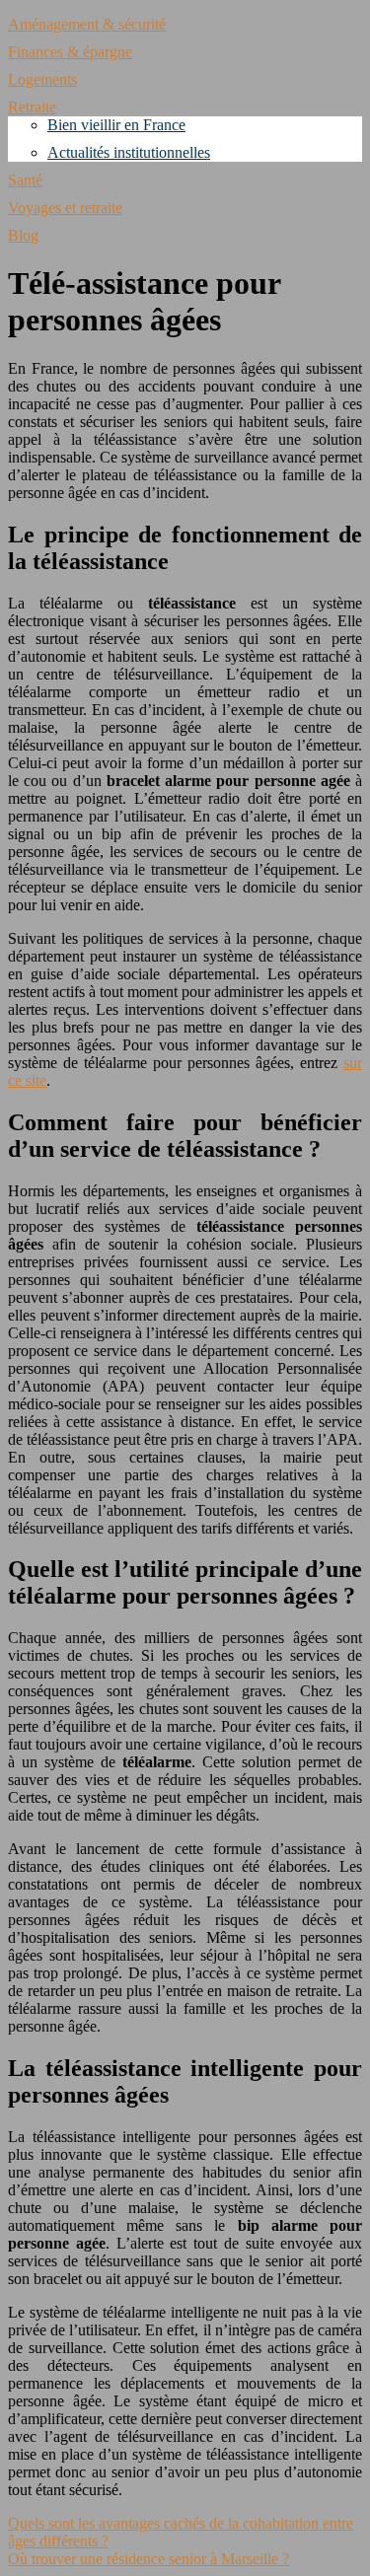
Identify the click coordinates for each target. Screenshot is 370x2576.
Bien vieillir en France (116, 125)
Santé (25, 180)
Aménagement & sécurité (87, 24)
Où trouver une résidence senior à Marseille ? (148, 2559)
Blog (23, 235)
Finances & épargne (70, 52)
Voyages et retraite (65, 208)
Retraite (32, 107)
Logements (42, 79)
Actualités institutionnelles (129, 152)
